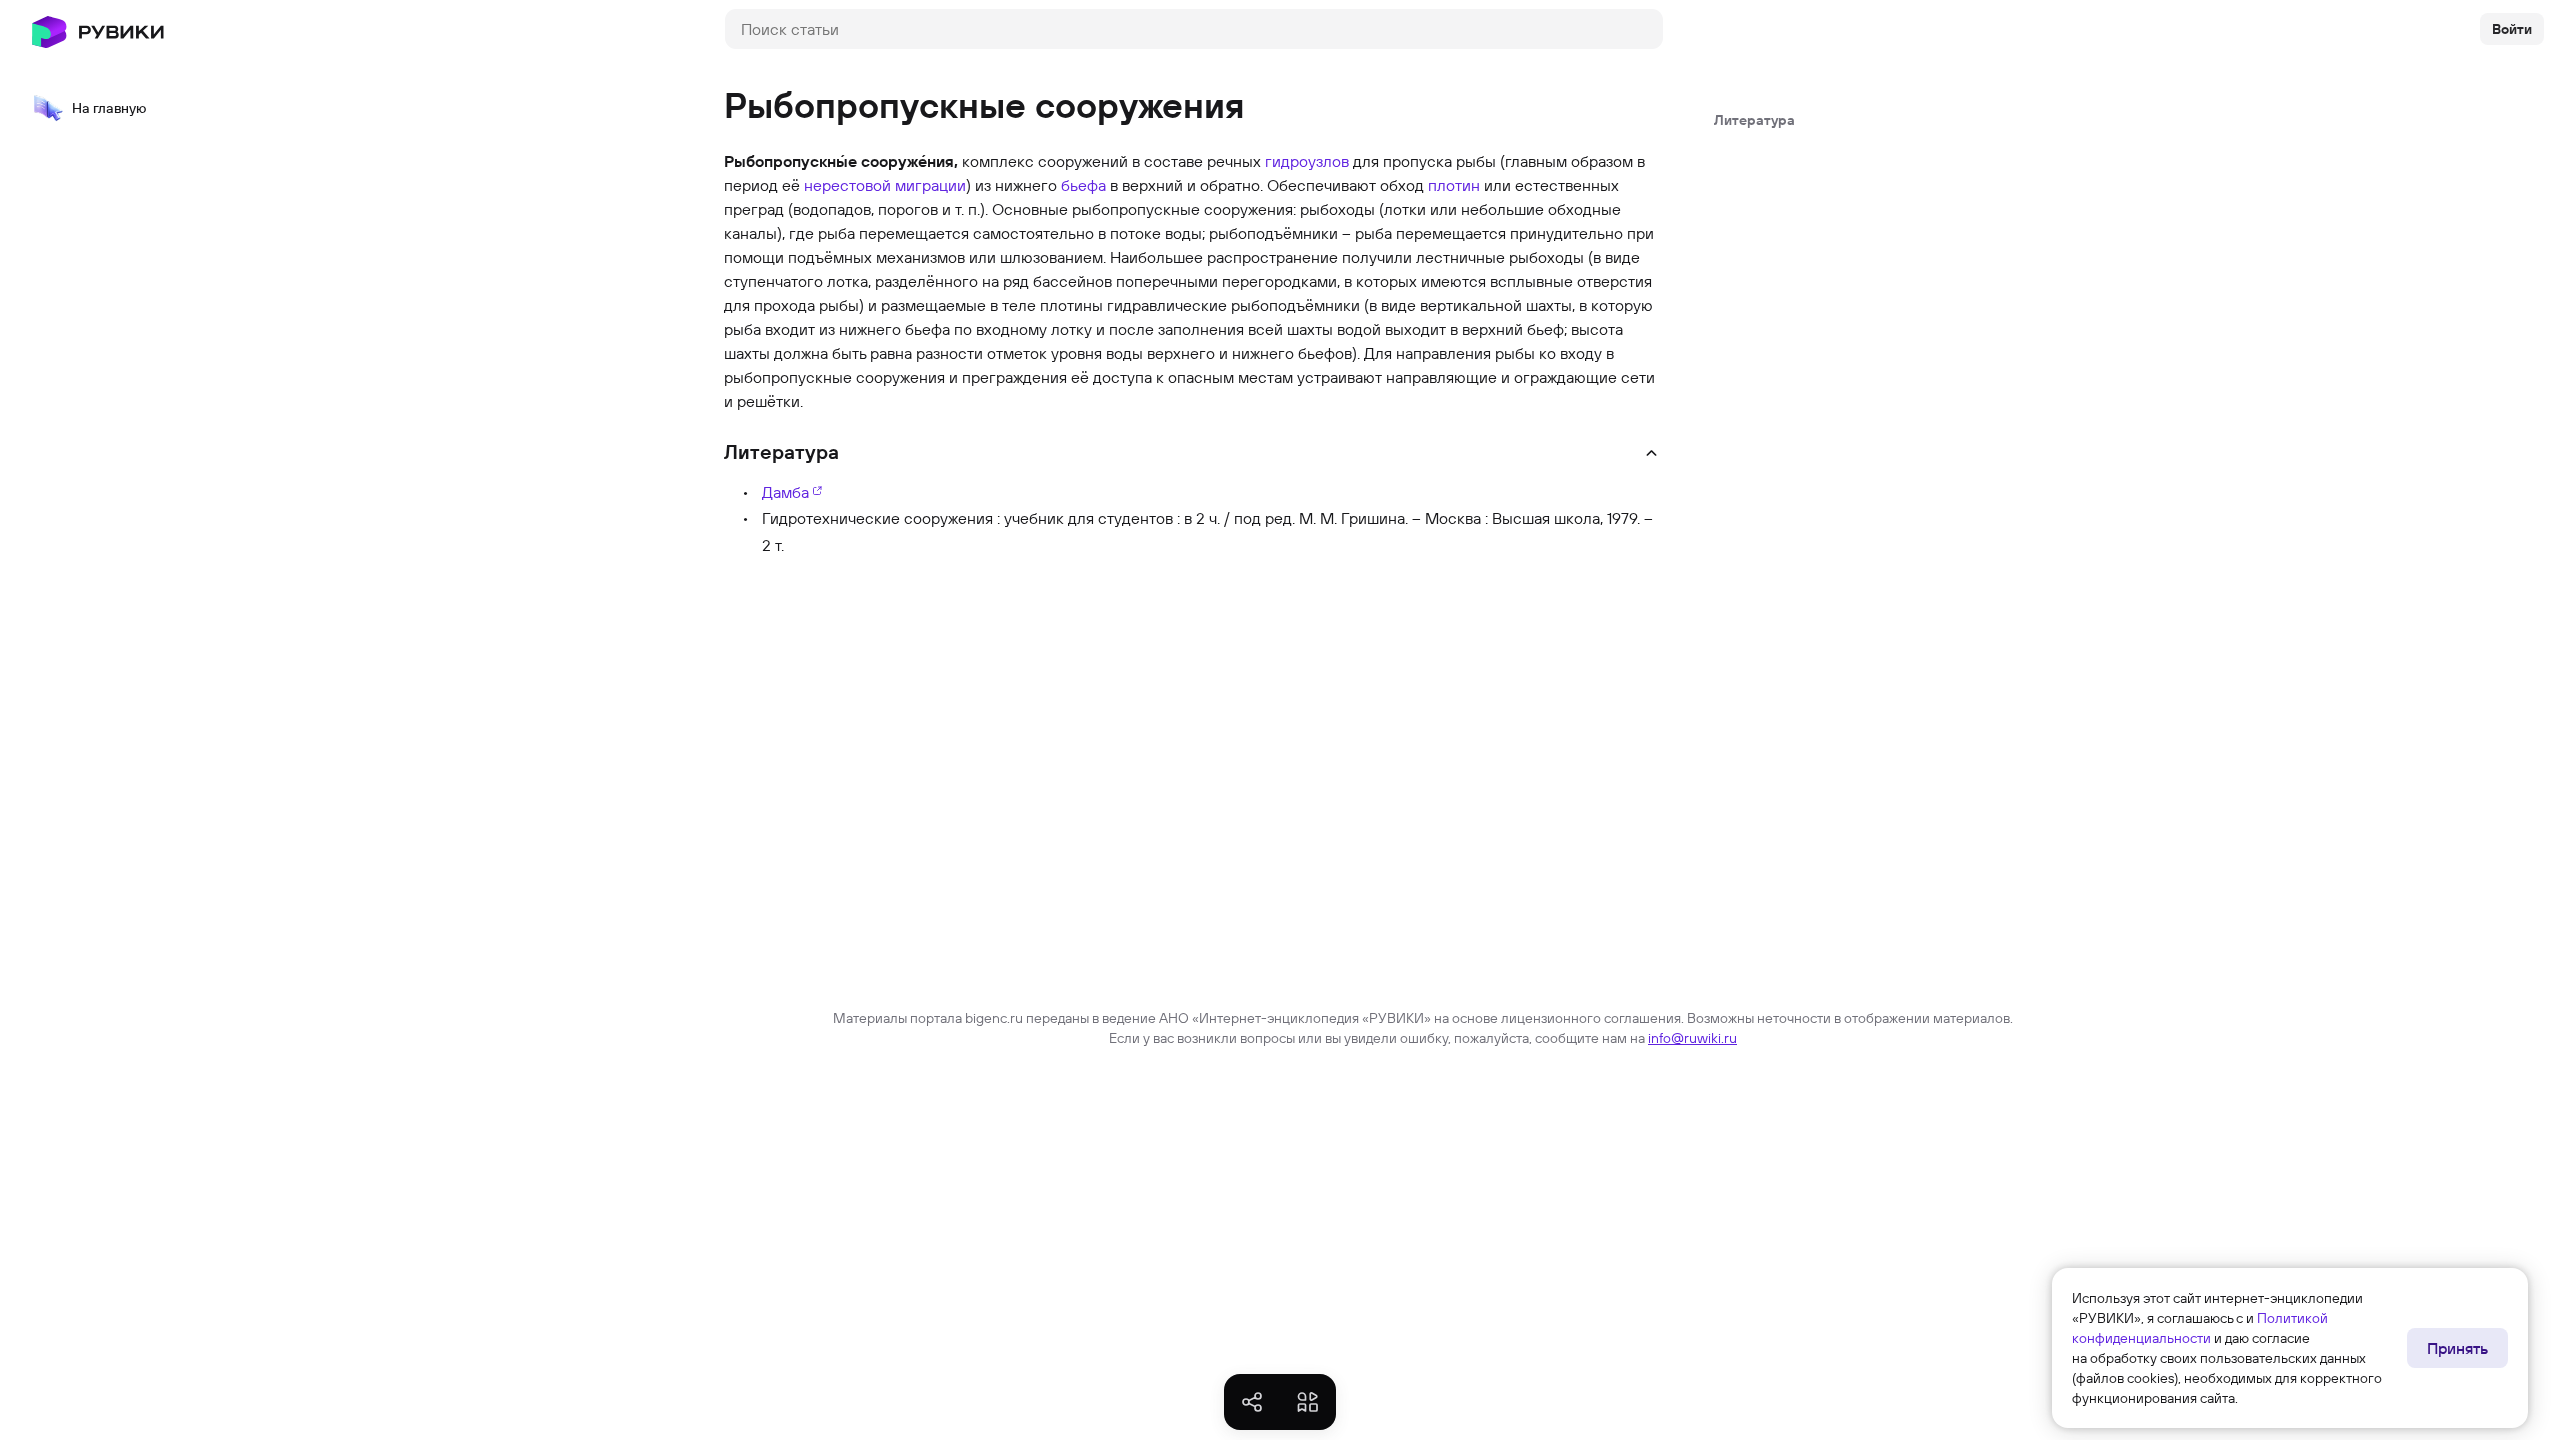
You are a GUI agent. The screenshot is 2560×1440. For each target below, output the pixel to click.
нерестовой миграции (885, 185)
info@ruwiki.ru (1692, 1038)
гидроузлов (1307, 161)
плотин (1454, 185)
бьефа (1083, 185)
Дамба (785, 492)
